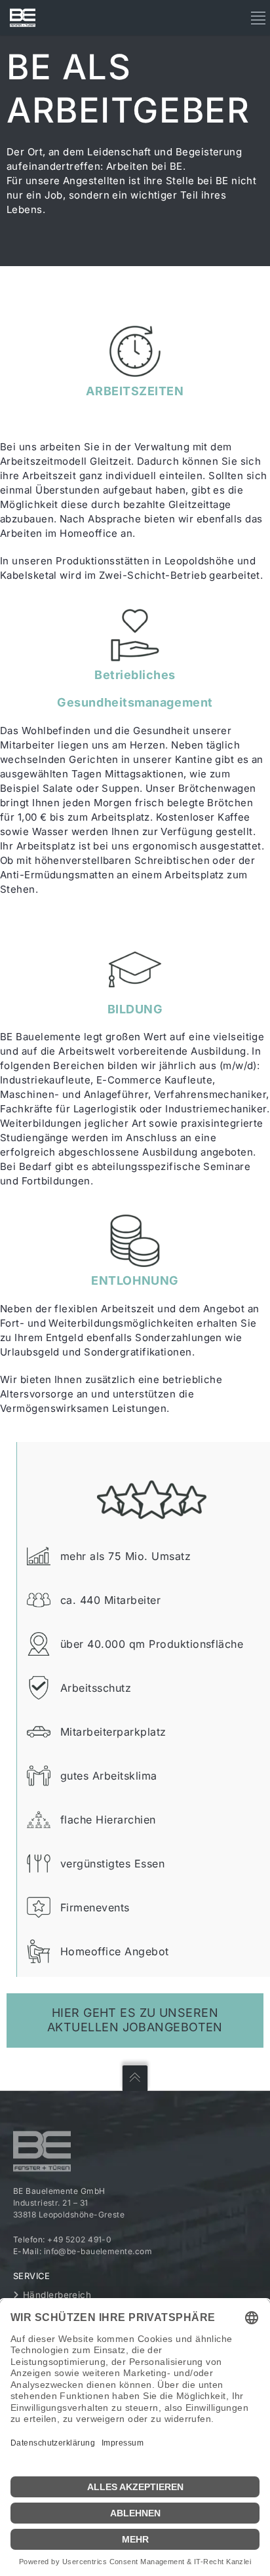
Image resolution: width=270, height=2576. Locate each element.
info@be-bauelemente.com (98, 2251)
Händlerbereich (57, 2295)
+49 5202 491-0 (79, 2239)
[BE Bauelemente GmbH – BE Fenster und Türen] (23, 18)
